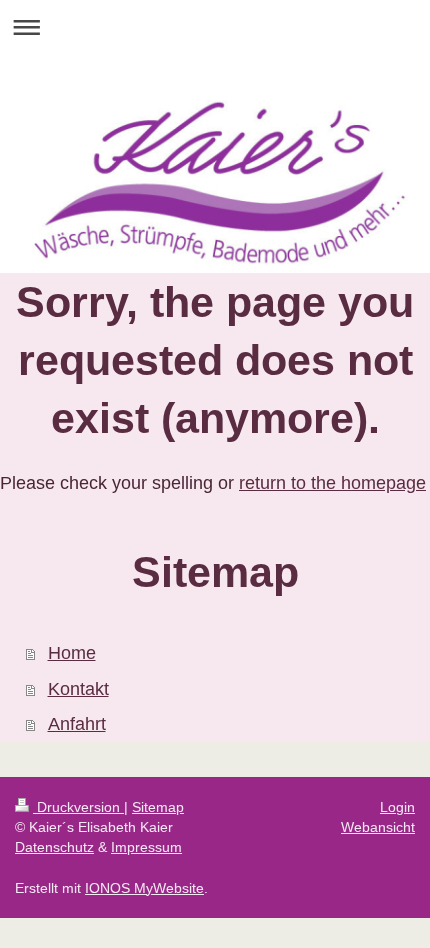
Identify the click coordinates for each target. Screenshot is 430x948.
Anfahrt (77, 724)
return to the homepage (332, 483)
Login (397, 807)
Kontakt (78, 689)
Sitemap (158, 807)
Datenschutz (54, 847)
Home (72, 653)
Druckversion (78, 807)
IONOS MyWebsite (144, 888)
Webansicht (378, 827)
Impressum (146, 847)
